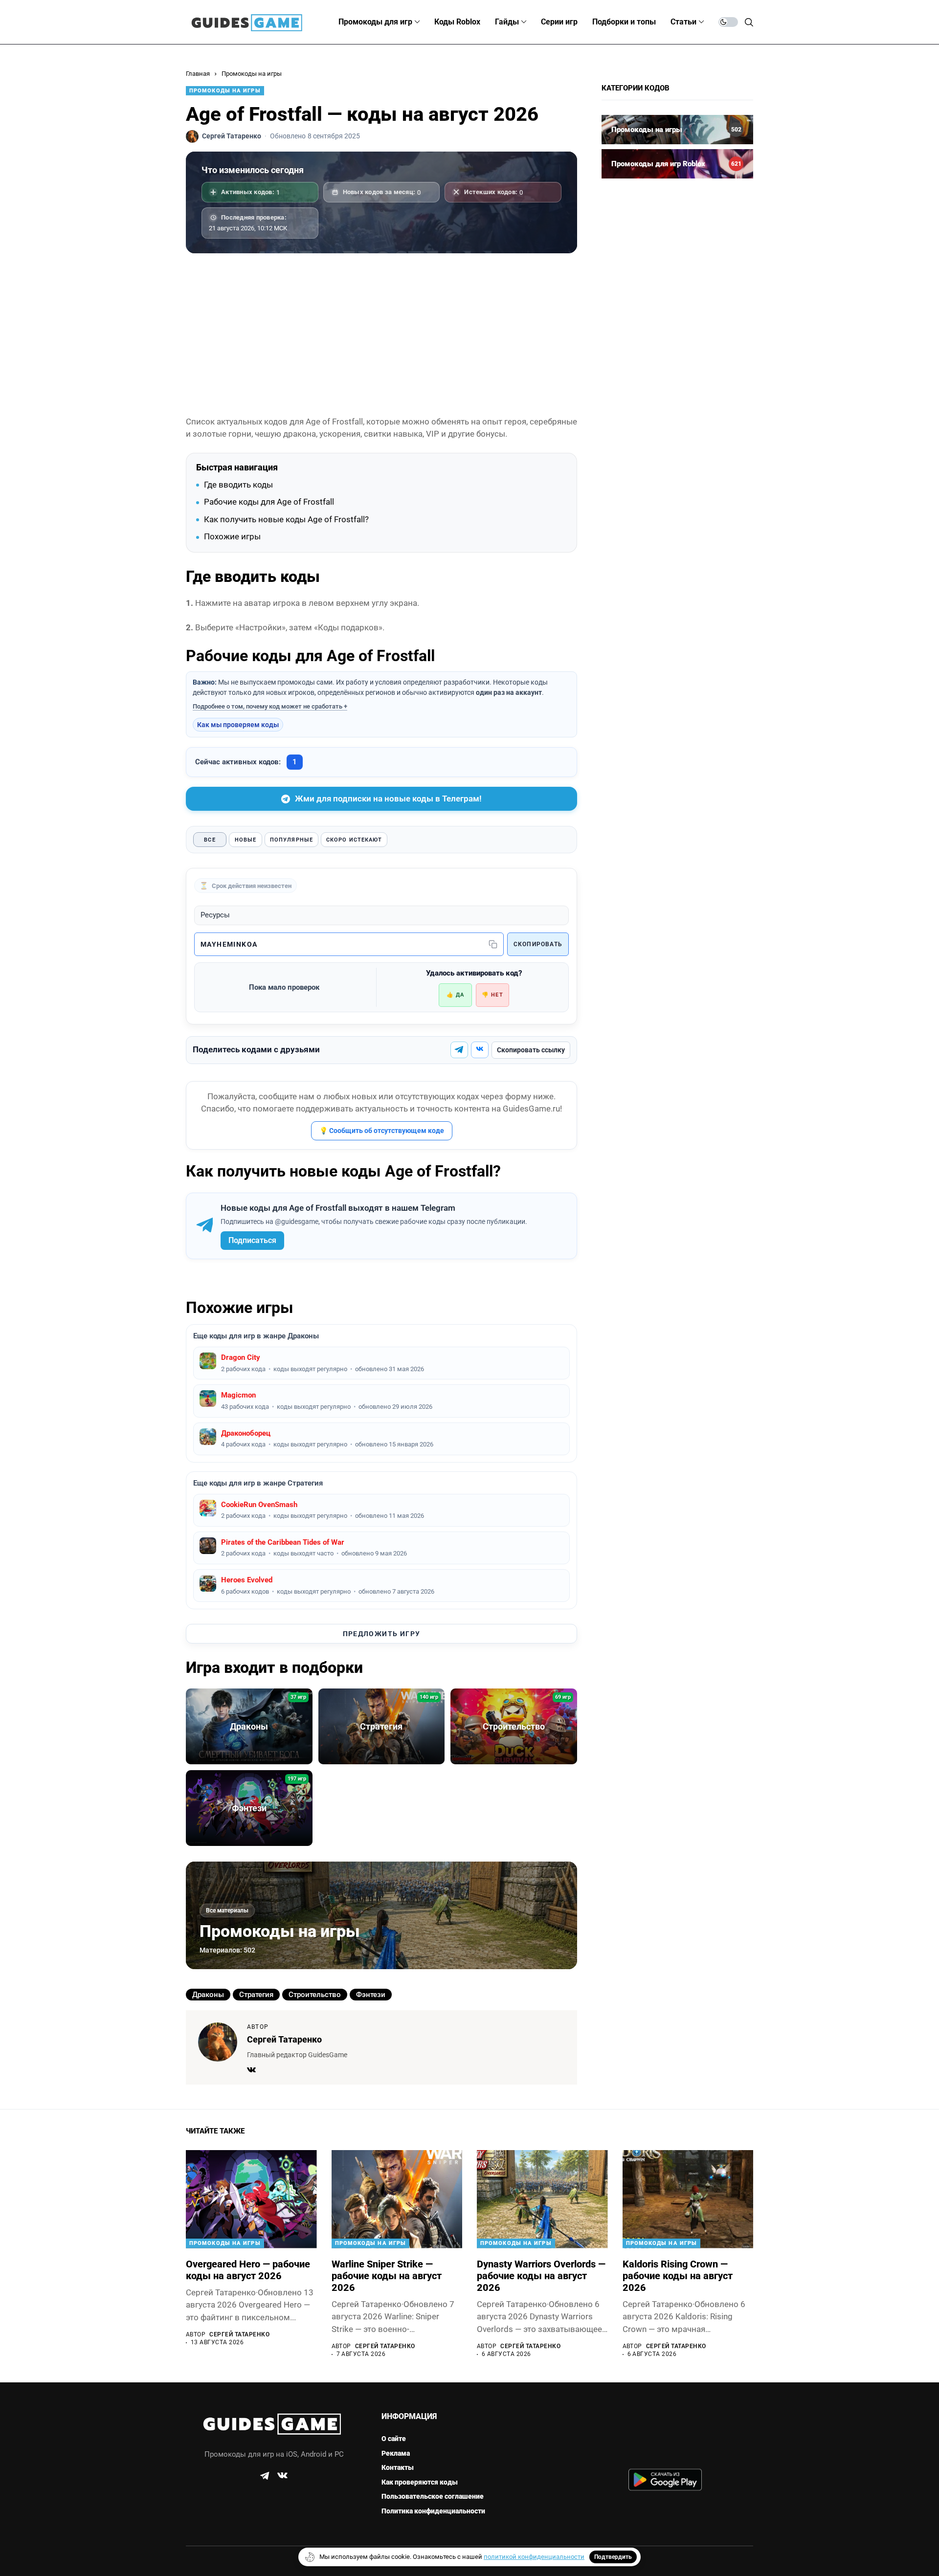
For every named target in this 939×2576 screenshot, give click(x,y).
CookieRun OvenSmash (259, 1505)
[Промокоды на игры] (677, 130)
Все (210, 840)
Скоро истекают (354, 840)
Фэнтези (371, 1995)
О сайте (394, 2439)
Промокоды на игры (252, 74)
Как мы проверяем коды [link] (238, 725)
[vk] (282, 2476)
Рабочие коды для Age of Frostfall (269, 502)
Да (455, 995)
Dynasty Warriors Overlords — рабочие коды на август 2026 (541, 2276)
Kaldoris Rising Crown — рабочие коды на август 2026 (678, 2276)
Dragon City (241, 1357)
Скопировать (538, 944)
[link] (459, 1050)
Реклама (396, 2453)
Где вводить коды (238, 485)
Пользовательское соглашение (433, 2496)
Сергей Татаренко (284, 2039)
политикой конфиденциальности (534, 2557)
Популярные (291, 840)
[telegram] (265, 2476)
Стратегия (256, 1995)
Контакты (398, 2467)
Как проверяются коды (420, 2482)
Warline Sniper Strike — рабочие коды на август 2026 (387, 2276)
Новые (246, 840)
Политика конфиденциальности (433, 2511)
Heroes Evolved (247, 1580)
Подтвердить (613, 2557)
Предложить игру (382, 1634)
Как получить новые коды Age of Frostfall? (286, 519)
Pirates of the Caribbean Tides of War (283, 1542)
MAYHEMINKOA (229, 944)
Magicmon (238, 1395)
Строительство (315, 1995)
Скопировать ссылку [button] (531, 1050)
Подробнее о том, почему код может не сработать (268, 706)
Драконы (208, 1995)
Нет (492, 995)
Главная (198, 74)
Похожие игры (232, 536)
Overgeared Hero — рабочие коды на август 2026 (248, 2270)
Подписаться (252, 1240)
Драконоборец (246, 1433)
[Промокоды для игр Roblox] (677, 164)
